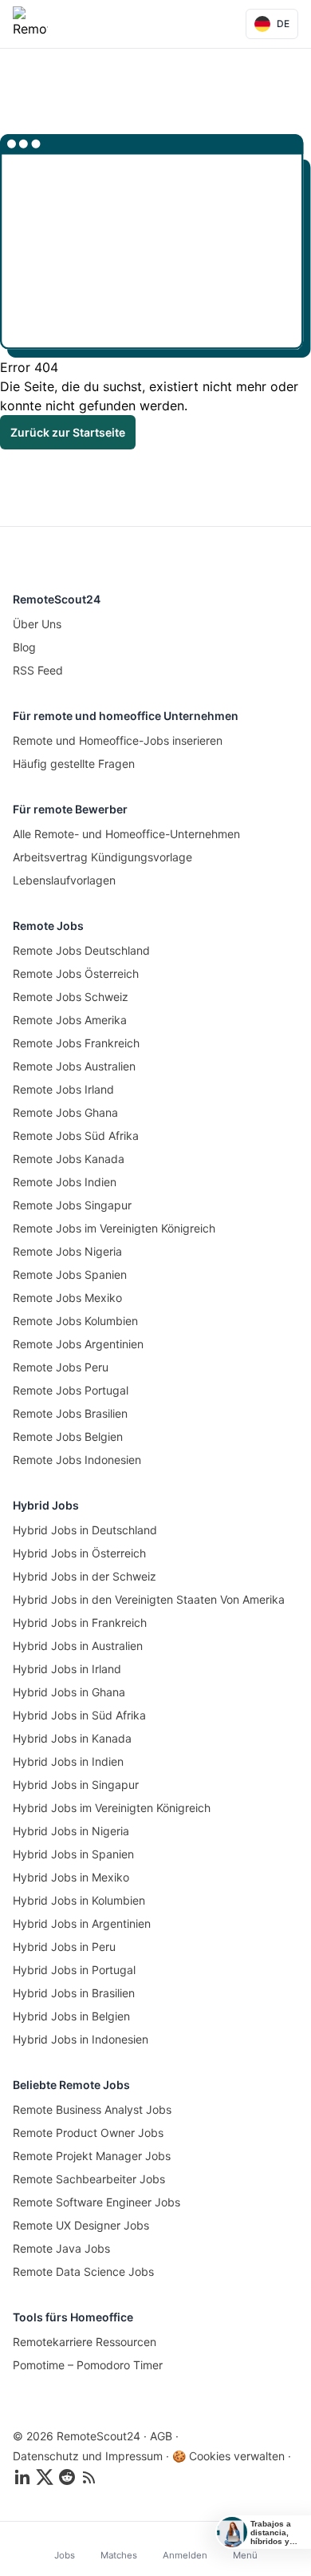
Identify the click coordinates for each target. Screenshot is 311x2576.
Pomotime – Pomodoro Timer (88, 2365)
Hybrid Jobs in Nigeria (71, 1831)
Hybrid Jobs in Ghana (69, 1692)
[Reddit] (67, 2477)
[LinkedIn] (22, 2477)
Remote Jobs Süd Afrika (76, 1136)
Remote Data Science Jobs (83, 2271)
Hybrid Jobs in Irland (67, 1669)
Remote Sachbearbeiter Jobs (89, 2179)
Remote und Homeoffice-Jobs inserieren (118, 740)
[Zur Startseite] (30, 24)
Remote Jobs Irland (63, 1089)
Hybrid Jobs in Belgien (71, 2016)
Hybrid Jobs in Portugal (74, 1970)
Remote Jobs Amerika (70, 1020)
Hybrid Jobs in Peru (64, 1947)
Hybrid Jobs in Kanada (72, 1738)
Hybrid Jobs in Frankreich (80, 1622)
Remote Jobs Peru (61, 1367)
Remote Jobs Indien (65, 1182)
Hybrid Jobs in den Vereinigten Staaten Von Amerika (149, 1599)
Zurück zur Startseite (68, 432)
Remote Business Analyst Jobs (92, 2109)
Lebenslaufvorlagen (64, 880)
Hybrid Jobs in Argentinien (82, 1923)
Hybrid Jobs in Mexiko (71, 1877)
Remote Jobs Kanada (69, 1159)
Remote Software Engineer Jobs (96, 2202)
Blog (24, 647)
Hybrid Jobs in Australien (78, 1646)
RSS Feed (38, 670)
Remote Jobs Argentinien (78, 1344)
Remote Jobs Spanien (70, 1274)
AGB (161, 2436)
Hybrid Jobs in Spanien (73, 1854)
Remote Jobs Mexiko (67, 1298)
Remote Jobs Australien (74, 1066)
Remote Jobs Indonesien (77, 1460)
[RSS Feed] (89, 2477)
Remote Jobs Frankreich (76, 1043)
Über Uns (37, 624)
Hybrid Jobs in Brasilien (74, 1993)
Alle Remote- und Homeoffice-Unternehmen (126, 834)
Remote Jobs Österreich (76, 973)
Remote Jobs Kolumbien (75, 1321)
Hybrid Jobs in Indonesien (81, 2039)
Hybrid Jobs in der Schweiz (85, 1576)
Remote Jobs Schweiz (71, 997)
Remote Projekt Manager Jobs (92, 2156)
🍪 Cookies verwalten (228, 2456)
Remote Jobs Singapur (72, 1205)
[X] (45, 2477)
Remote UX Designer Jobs (81, 2225)
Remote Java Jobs (61, 2248)
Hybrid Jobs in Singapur (76, 1785)
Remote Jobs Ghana (65, 1112)
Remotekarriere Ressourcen (85, 2342)
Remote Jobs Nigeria (67, 1251)
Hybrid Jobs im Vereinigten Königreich (112, 1808)
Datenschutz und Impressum (88, 2456)
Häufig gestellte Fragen (74, 764)
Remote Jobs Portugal (71, 1390)
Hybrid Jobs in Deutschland (85, 1530)
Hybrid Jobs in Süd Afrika (79, 1715)
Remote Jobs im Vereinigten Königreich (114, 1228)
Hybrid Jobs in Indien (68, 1761)
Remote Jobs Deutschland (81, 950)
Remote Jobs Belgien (68, 1436)
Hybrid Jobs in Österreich (79, 1553)
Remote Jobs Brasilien (70, 1413)
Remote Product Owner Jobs (88, 2133)
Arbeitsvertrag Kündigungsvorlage (102, 857)
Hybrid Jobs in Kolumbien (79, 1900)
